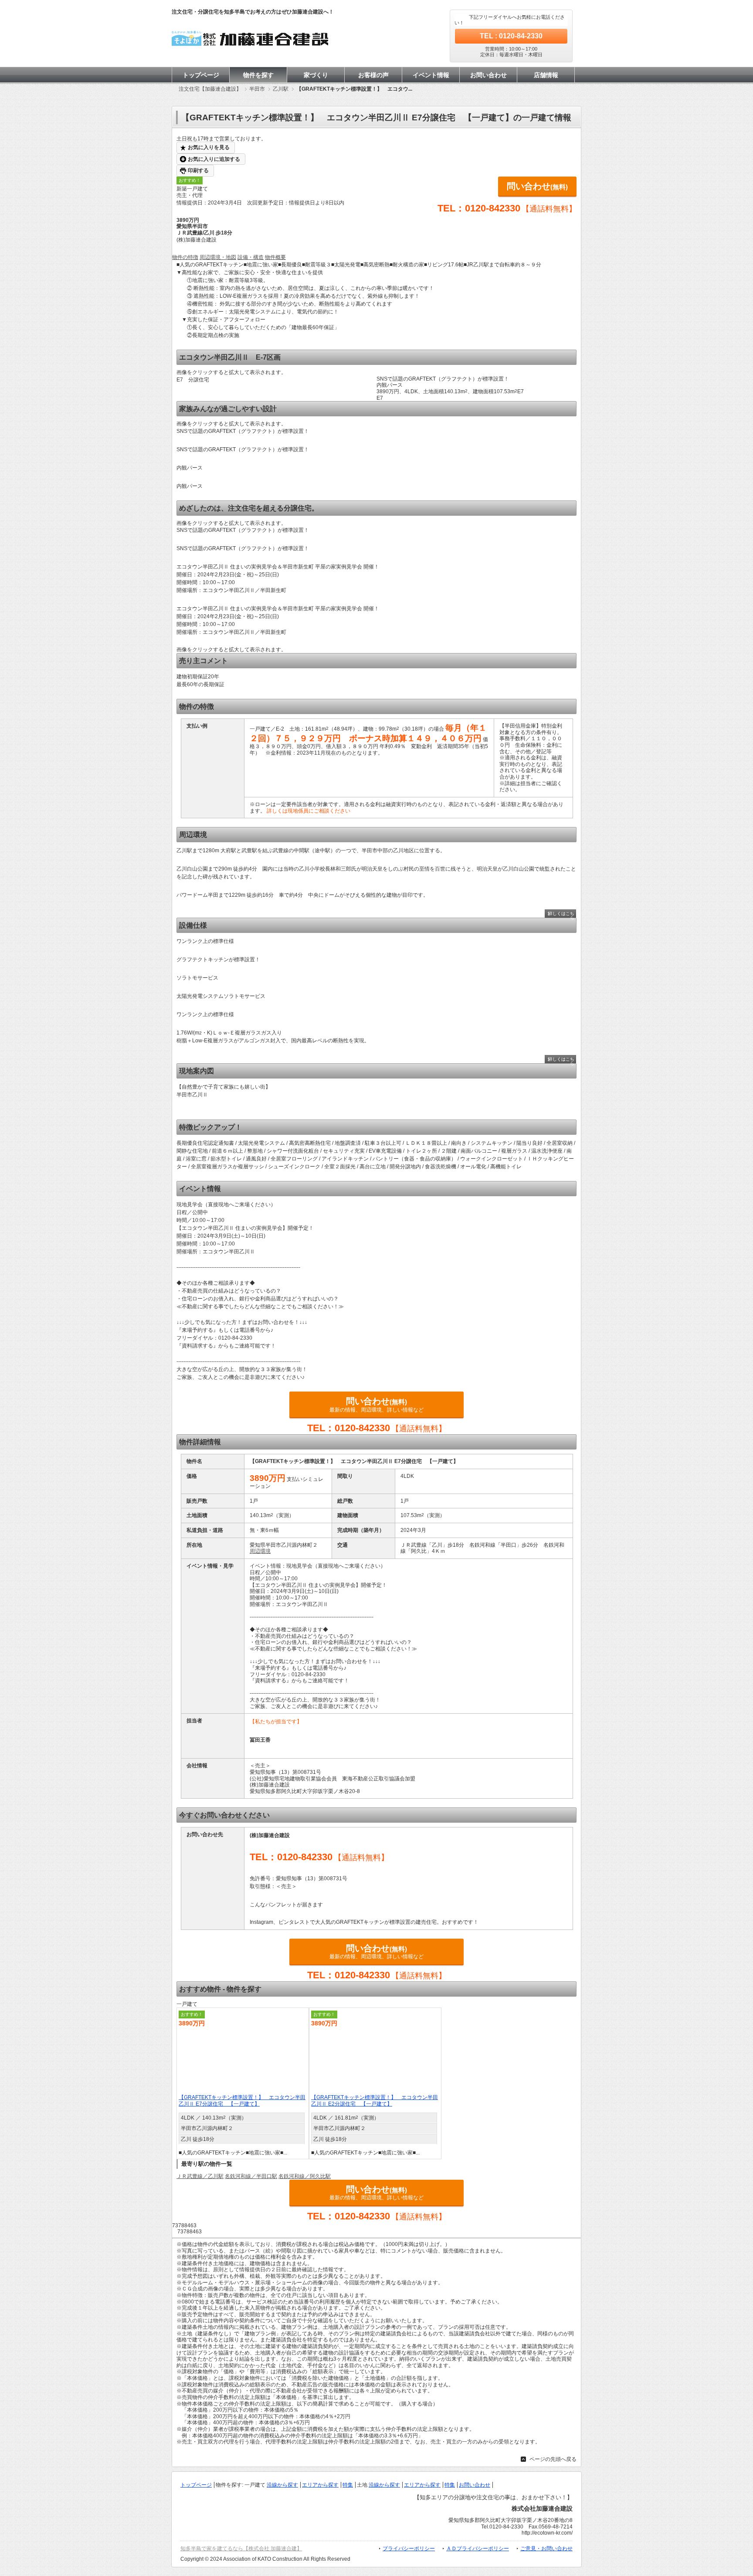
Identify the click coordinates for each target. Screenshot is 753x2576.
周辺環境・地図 (218, 257)
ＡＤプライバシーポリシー (478, 2549)
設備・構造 (251, 257)
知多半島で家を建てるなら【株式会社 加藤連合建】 (241, 2549)
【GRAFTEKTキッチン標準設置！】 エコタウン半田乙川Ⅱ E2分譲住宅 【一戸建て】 (375, 2101)
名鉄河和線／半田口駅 (251, 2176)
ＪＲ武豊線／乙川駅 (200, 2176)
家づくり (316, 75)
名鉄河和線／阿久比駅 (305, 2176)
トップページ (201, 75)
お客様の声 (373, 75)
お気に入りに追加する (214, 159)
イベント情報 (431, 75)
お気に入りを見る (209, 147)
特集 (348, 2485)
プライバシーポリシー (409, 2549)
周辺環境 (260, 1551)
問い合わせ (537, 186)
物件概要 (275, 257)
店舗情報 (546, 75)
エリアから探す (320, 2485)
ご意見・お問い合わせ (546, 2549)
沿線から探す (282, 2485)
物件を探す (258, 75)
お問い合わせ (488, 75)
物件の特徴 (185, 257)
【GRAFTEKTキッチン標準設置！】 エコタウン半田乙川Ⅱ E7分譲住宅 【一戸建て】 (242, 2101)
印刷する (198, 170)
